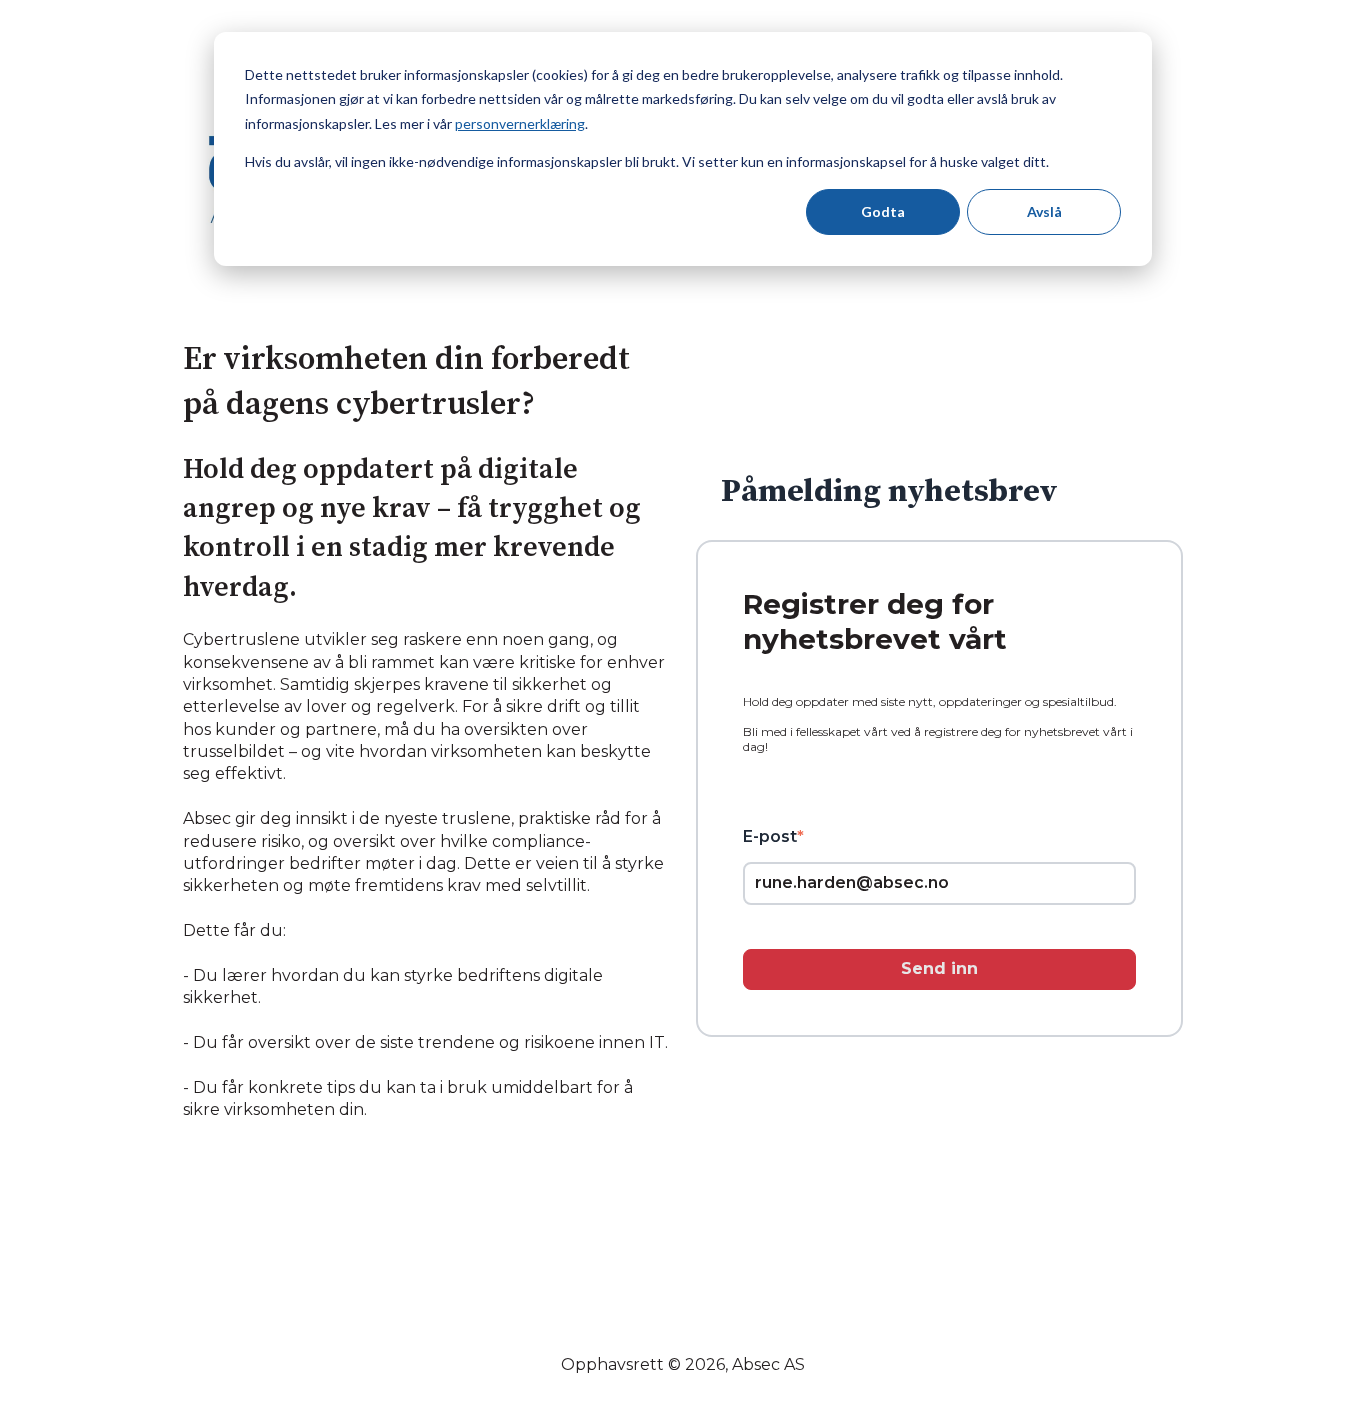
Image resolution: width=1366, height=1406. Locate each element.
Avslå (1044, 211)
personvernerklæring (520, 123)
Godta (883, 211)
